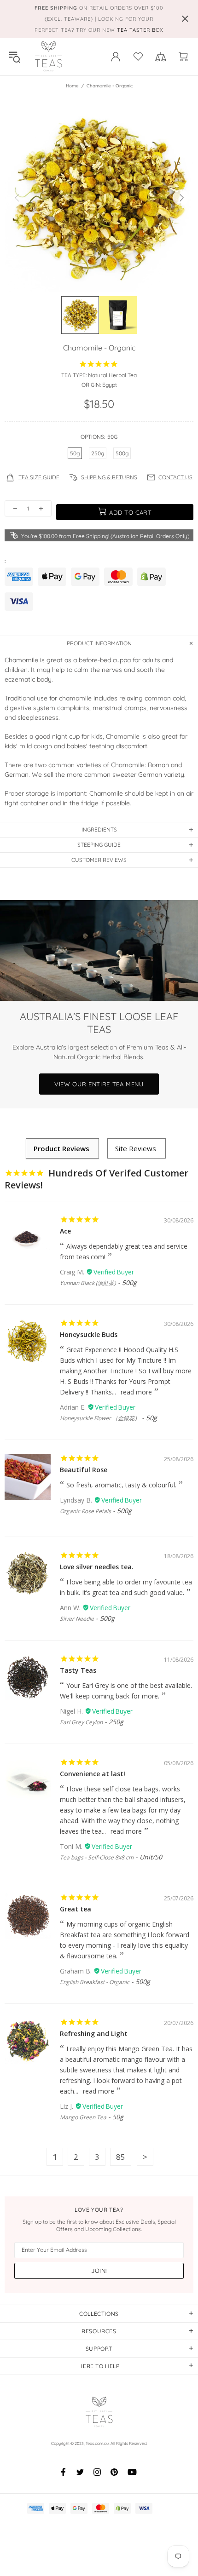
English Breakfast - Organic (95, 1982)
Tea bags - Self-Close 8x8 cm (97, 1857)
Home (72, 86)
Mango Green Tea (83, 2117)
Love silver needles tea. (97, 1567)
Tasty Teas (78, 1670)
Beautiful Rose (84, 1470)
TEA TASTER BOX (140, 30)
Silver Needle (77, 1619)
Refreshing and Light (94, 2034)
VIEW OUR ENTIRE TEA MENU (99, 1084)
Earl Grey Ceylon (81, 1722)
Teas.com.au (48, 57)
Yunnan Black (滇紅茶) (88, 1283)
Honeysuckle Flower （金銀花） (100, 1418)
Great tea (76, 1909)
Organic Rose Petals (85, 1511)
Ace (65, 1231)
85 (121, 2157)
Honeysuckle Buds (89, 1334)
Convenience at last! (93, 1774)
